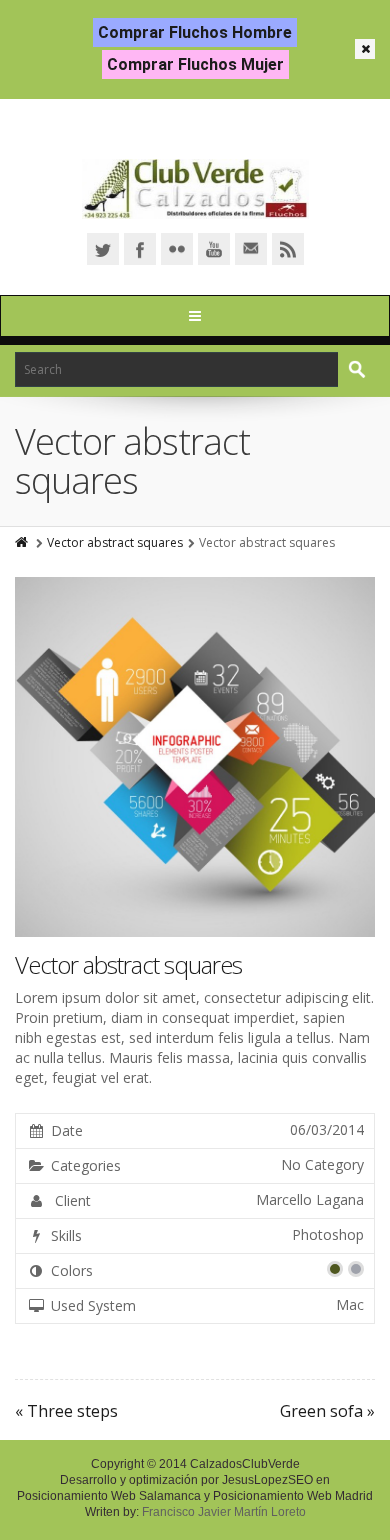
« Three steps (66, 1411)
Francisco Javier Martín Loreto (224, 1512)
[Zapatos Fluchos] (195, 189)
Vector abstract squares (115, 542)
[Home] (23, 542)
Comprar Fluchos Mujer (195, 64)
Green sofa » (327, 1411)
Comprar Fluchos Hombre (195, 32)
